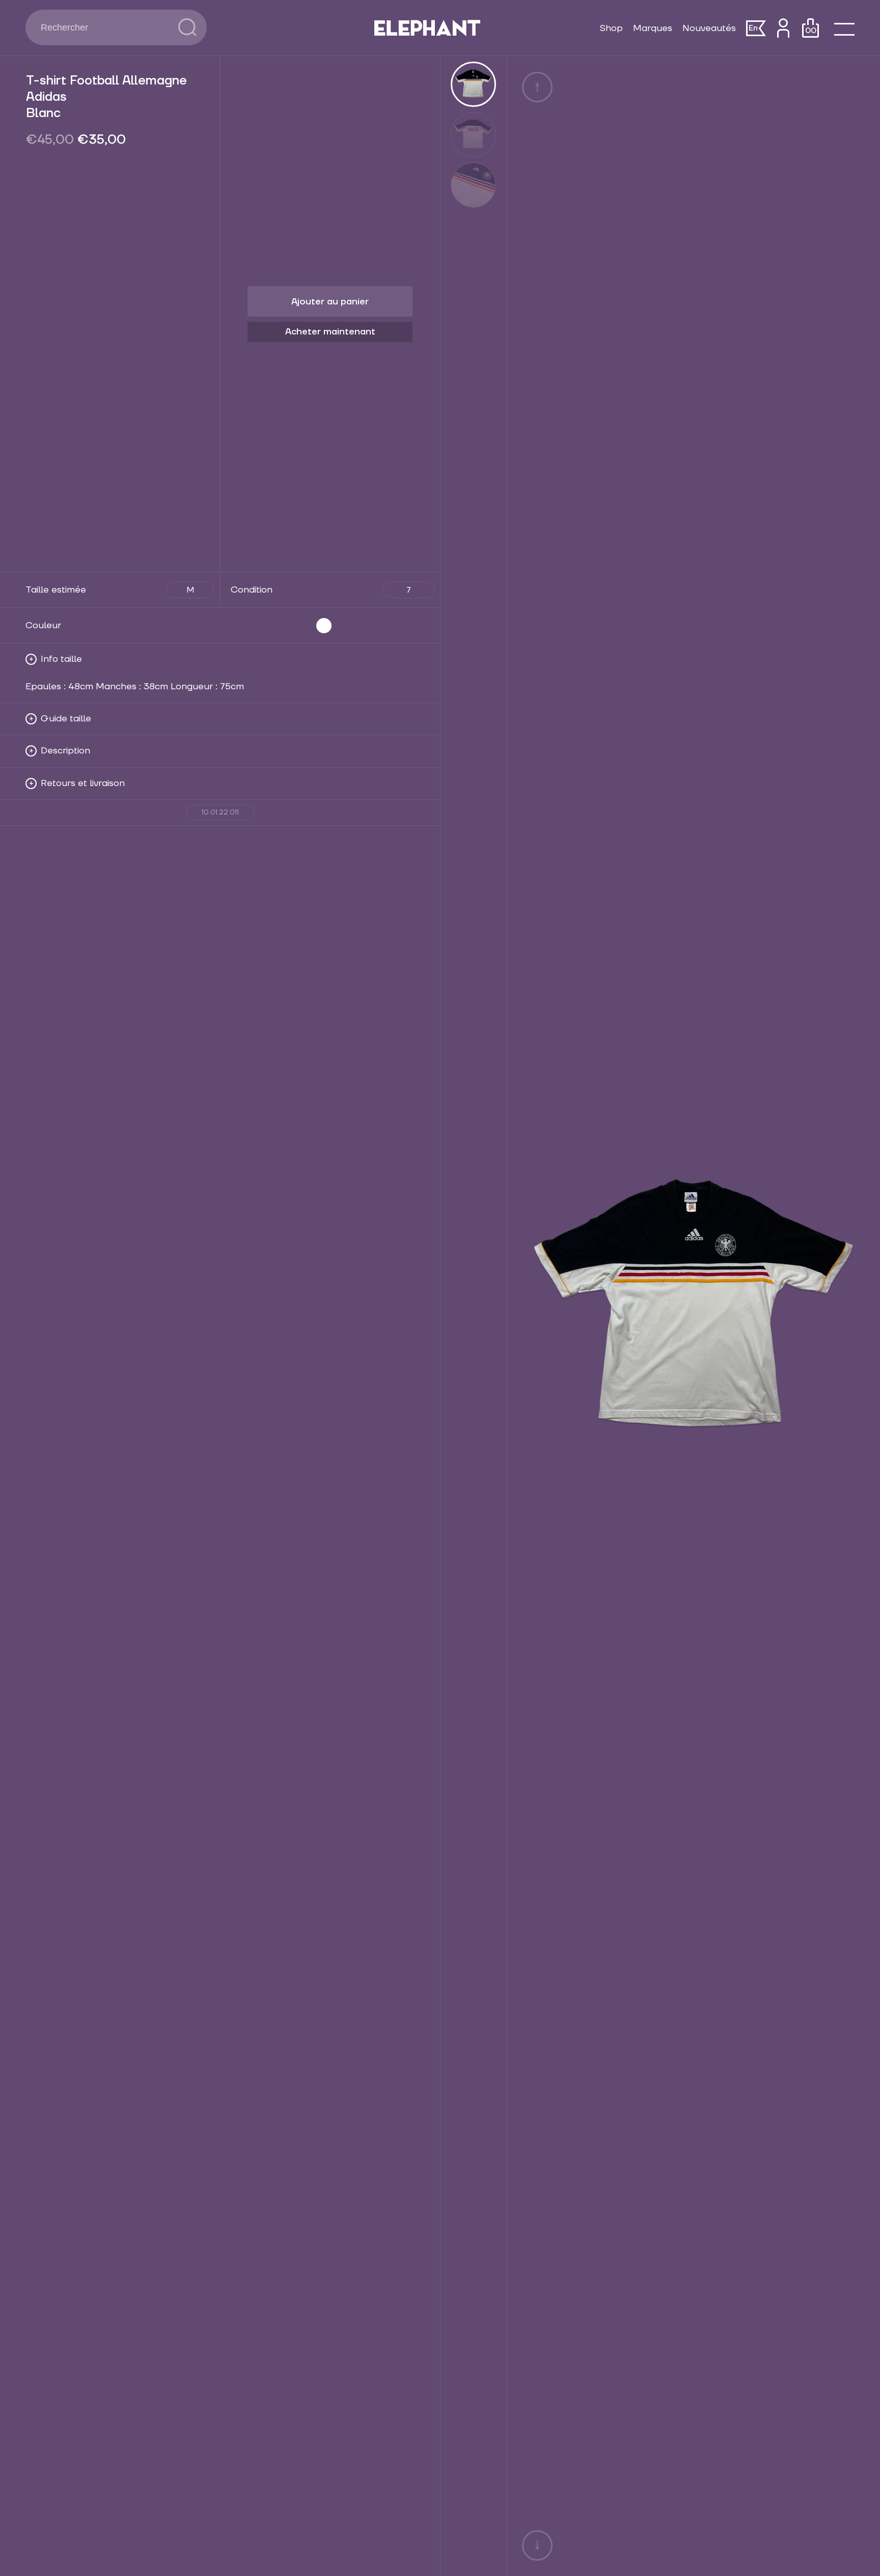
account (783, 28)
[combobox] (102, 27)
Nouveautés (709, 28)
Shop (611, 28)
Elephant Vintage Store (427, 28)
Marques (653, 28)
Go (187, 27)
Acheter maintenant (330, 332)
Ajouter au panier (330, 302)
